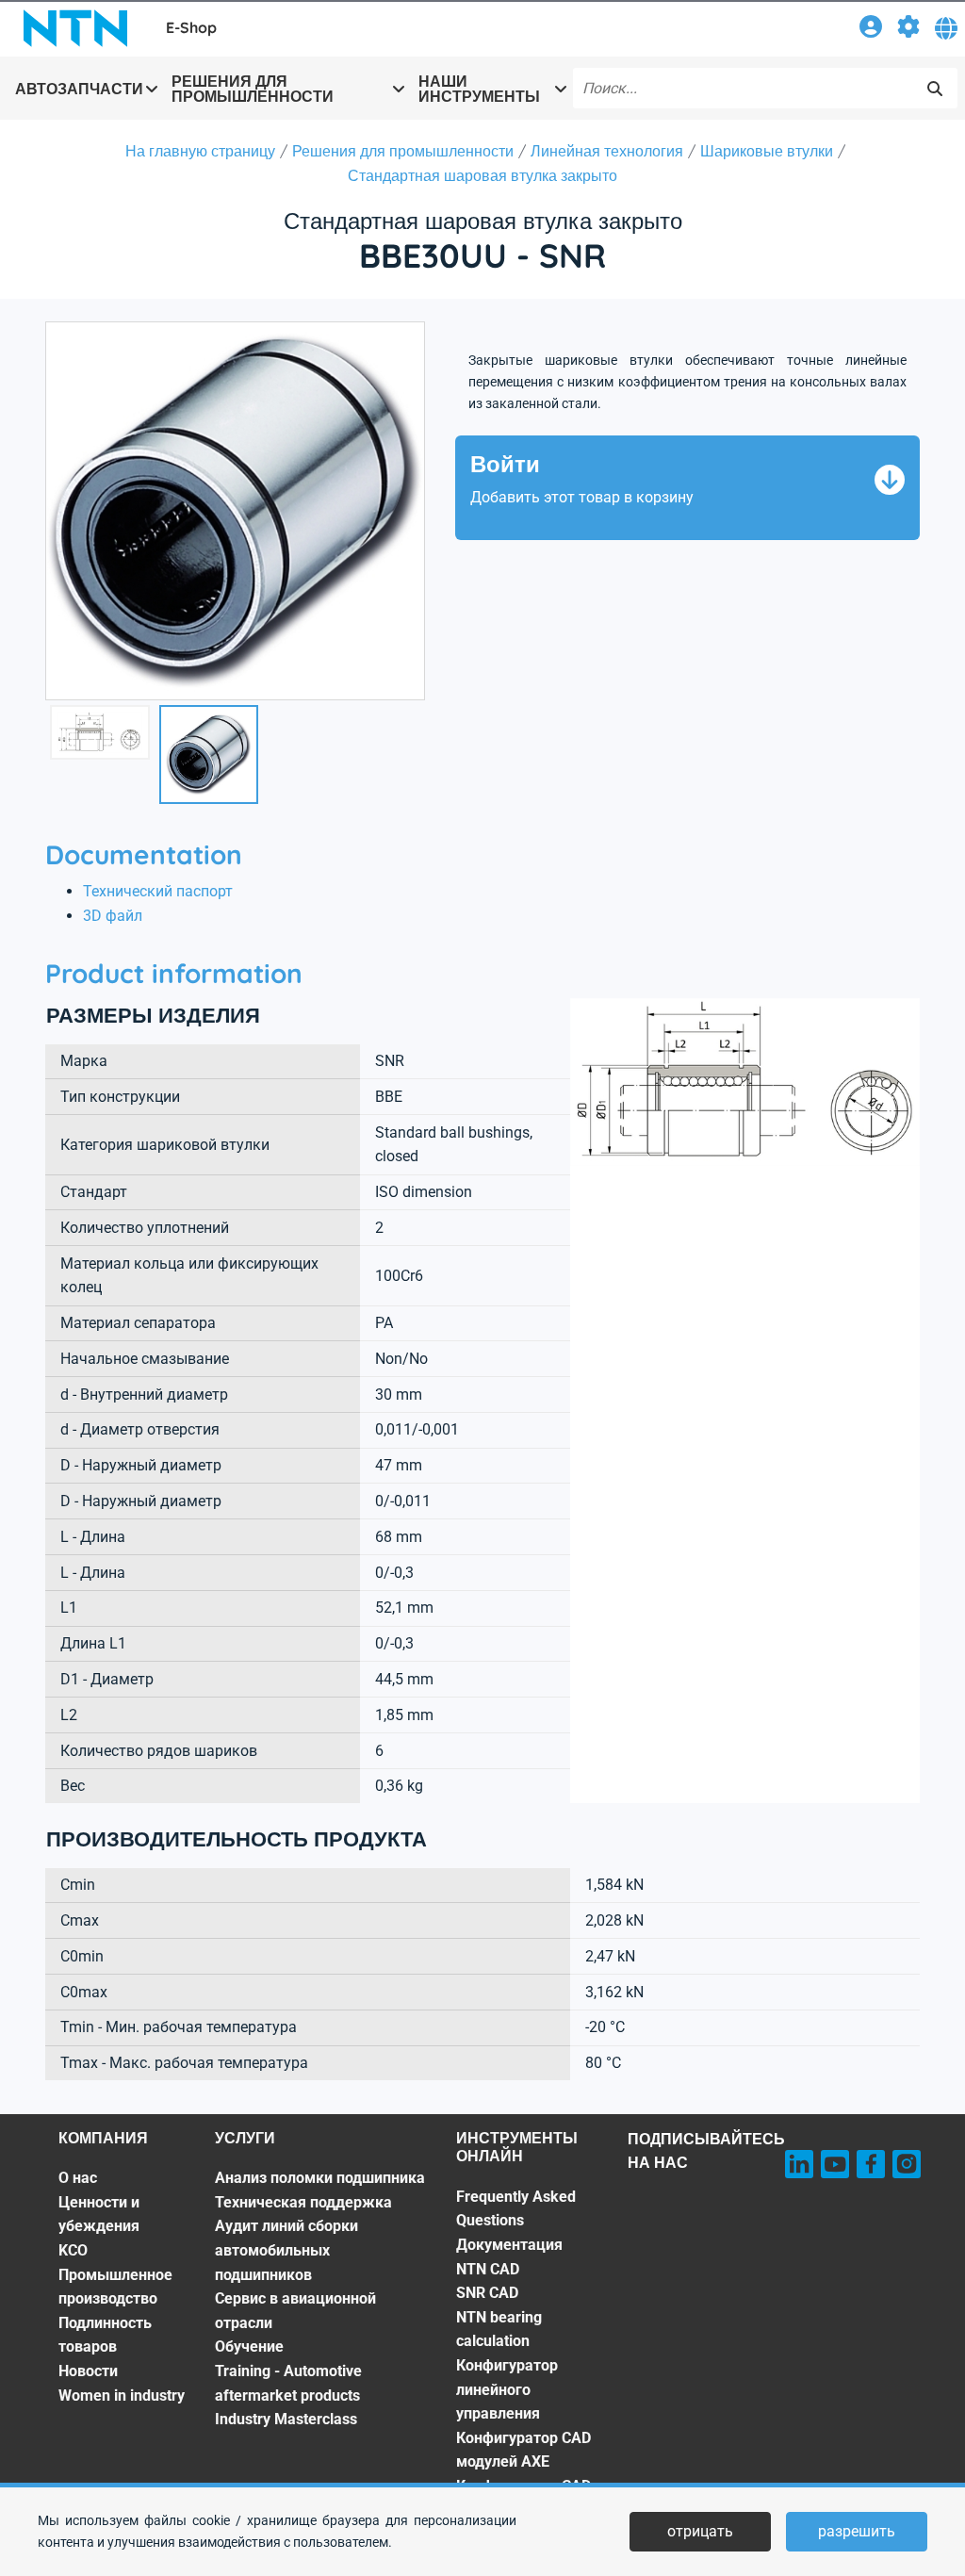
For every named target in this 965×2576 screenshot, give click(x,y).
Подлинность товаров (105, 2335)
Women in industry (122, 2396)
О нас (78, 2178)
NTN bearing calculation (499, 2330)
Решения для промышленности (403, 151)
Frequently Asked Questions (516, 2209)
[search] (935, 89)
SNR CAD (487, 2293)
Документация (509, 2245)
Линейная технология (607, 151)
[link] (871, 30)
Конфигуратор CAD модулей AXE (523, 2450)
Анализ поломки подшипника (320, 2178)
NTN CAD (488, 2269)
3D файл (113, 916)
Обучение (249, 2346)
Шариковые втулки (767, 151)
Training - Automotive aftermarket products (288, 2383)
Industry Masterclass (286, 2419)
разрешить (857, 2531)
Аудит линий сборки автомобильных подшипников (286, 2250)
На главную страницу (200, 151)
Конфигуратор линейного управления (507, 2389)
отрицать (700, 2531)
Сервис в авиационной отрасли (295, 2311)
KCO (73, 2250)
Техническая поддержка (303, 2202)
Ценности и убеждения (99, 2215)
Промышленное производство (115, 2287)
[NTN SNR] (75, 28)
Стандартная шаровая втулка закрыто (482, 175)
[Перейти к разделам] (908, 30)
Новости (88, 2371)
